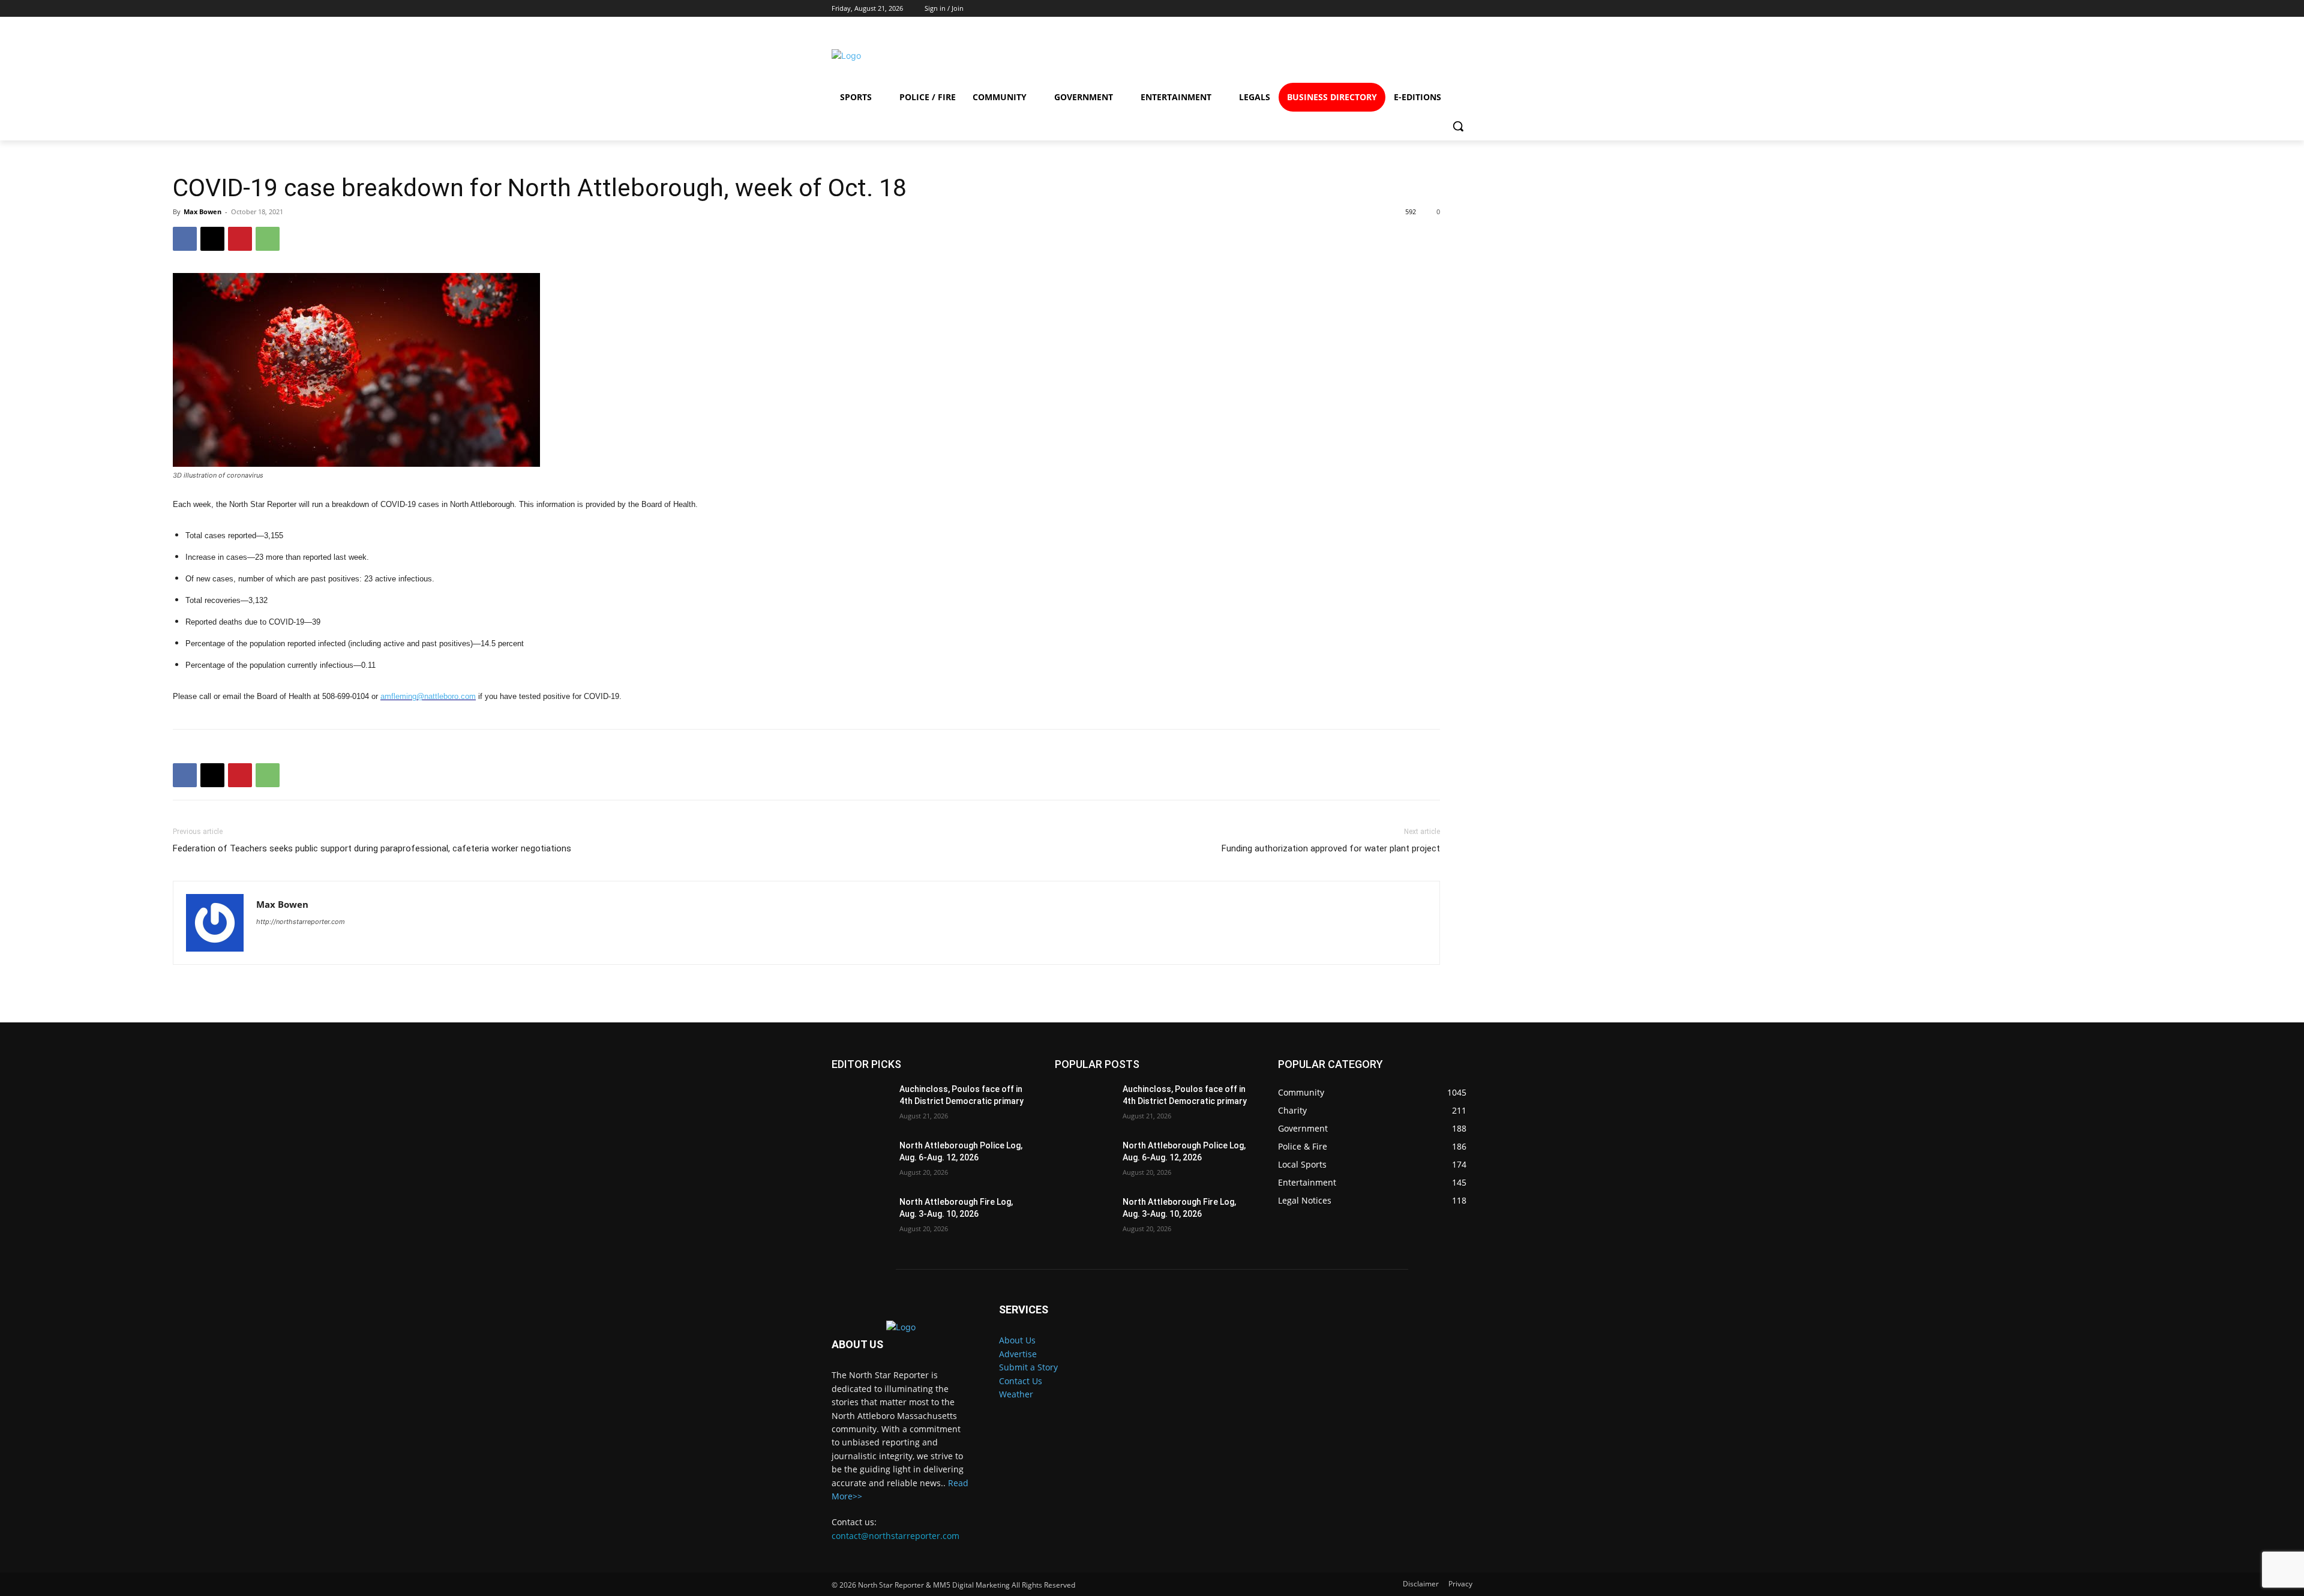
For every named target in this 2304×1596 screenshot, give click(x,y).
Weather (1016, 1394)
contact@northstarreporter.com (895, 1536)
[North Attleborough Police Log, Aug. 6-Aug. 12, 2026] (861, 1160)
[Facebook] (1323, 55)
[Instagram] (1366, 55)
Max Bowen (202, 211)
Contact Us (1021, 1381)
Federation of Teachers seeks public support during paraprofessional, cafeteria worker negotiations (372, 848)
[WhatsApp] (268, 239)
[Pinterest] (240, 239)
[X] (212, 239)
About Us (1017, 1340)
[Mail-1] (1453, 55)
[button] (1458, 126)
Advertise (1018, 1354)
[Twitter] (1410, 55)
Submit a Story (1028, 1367)
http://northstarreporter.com (301, 922)
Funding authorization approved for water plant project (1331, 848)
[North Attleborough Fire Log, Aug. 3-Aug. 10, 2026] (861, 1217)
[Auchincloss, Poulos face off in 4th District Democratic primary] (861, 1104)
